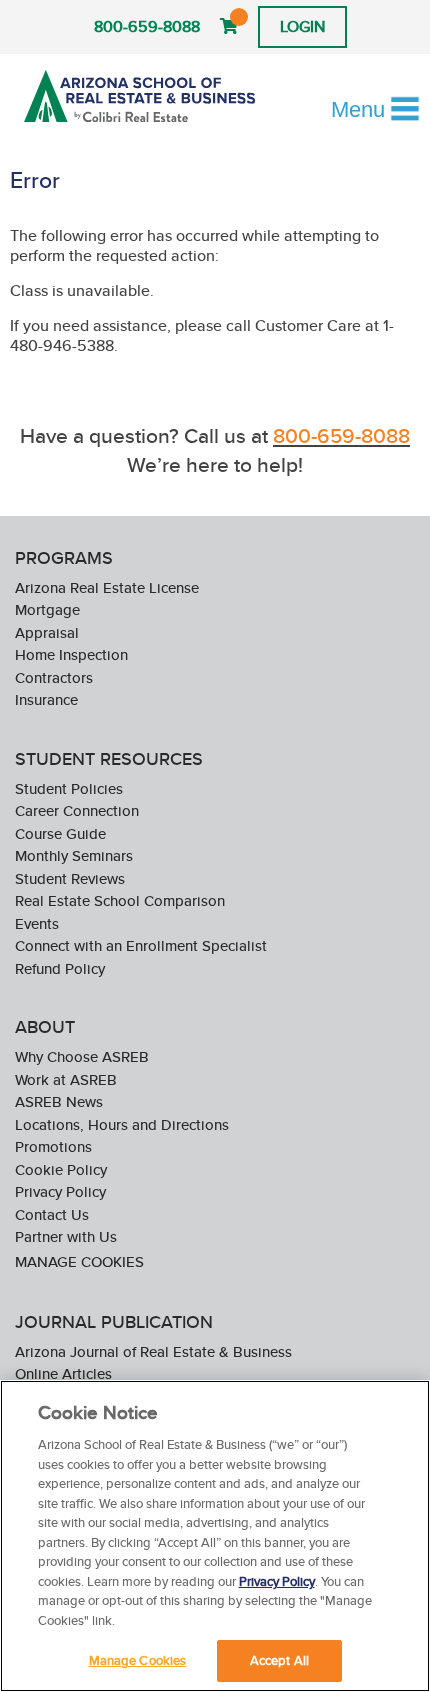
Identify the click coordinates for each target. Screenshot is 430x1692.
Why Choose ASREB (82, 1056)
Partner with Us (66, 1236)
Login (302, 26)
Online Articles (63, 1373)
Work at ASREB (66, 1079)
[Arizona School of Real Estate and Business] (140, 96)
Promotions (53, 1146)
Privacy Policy (60, 1191)
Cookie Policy (61, 1169)
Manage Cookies (79, 1262)
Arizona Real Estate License (107, 587)
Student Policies (69, 788)
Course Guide (60, 833)
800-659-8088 (147, 26)
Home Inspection (71, 654)
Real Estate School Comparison (120, 900)
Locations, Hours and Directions (122, 1124)
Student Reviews (70, 878)
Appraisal (47, 632)
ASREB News (59, 1101)
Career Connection (77, 810)
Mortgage (47, 609)
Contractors (54, 677)
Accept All (279, 1660)
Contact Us (52, 1214)
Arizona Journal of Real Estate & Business (153, 1351)
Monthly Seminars (74, 855)
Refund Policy (60, 968)
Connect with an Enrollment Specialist (141, 945)
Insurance (46, 699)
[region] (215, 1536)
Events (37, 923)
